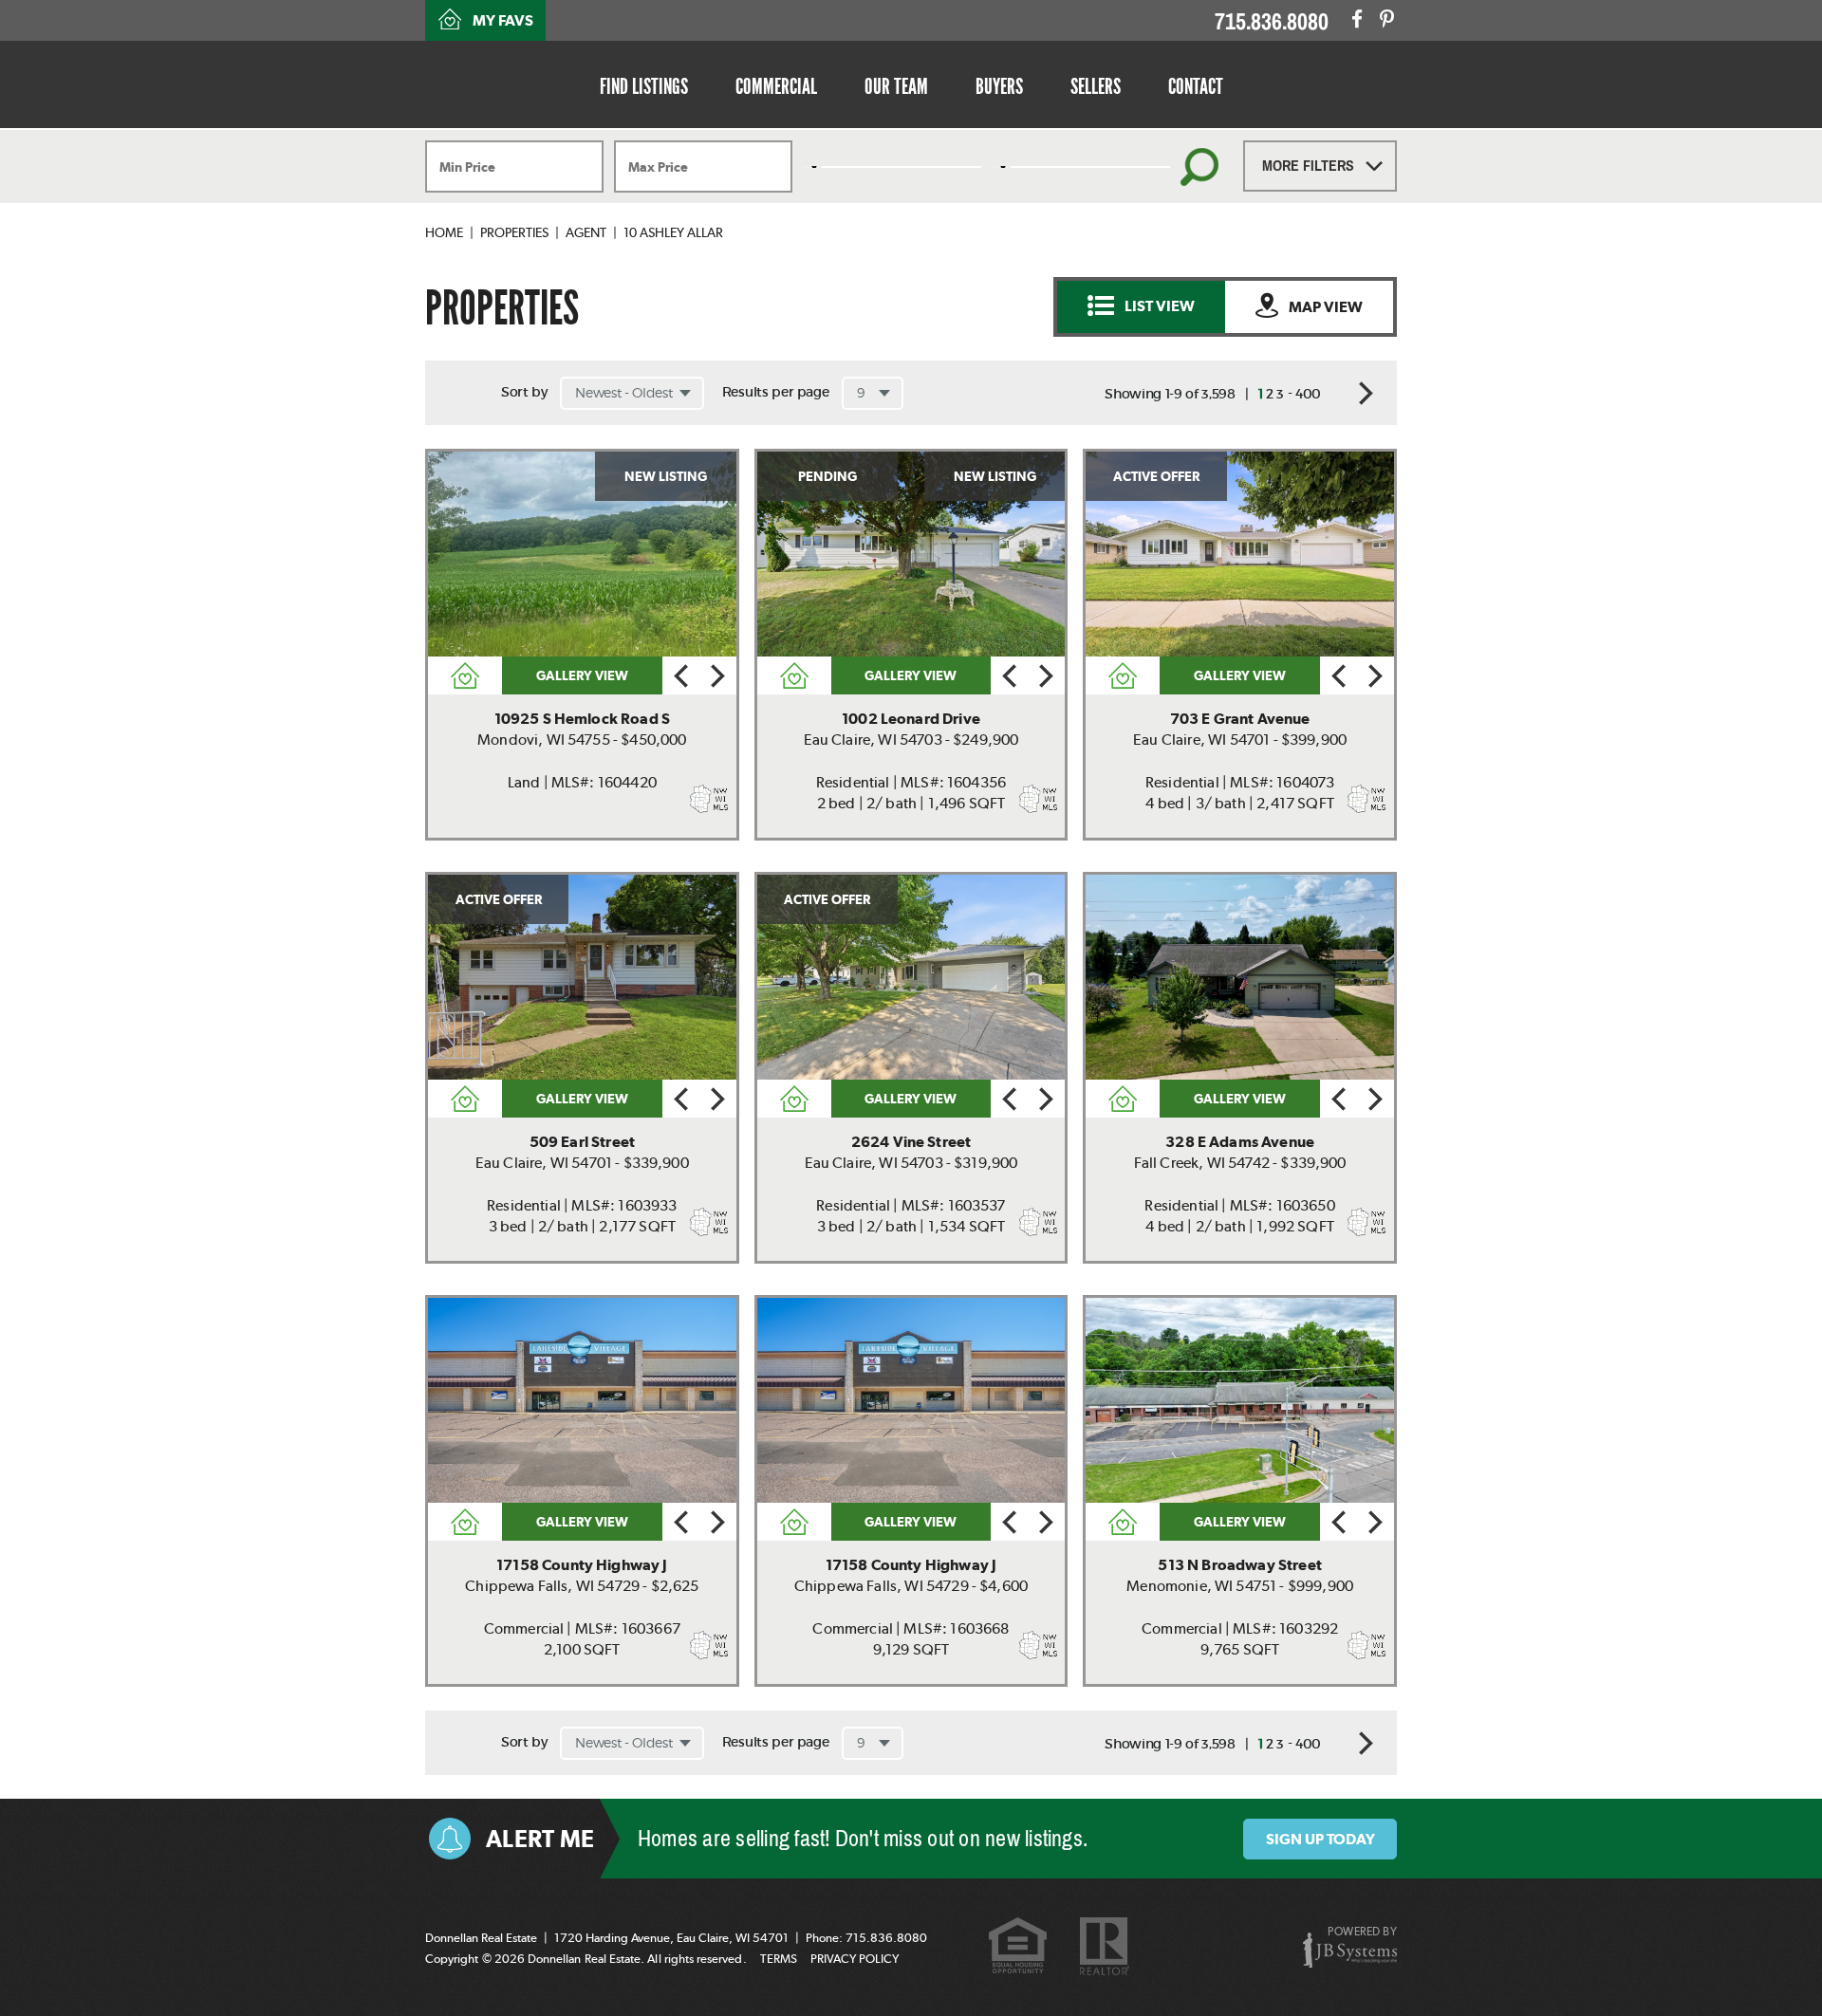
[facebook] (1357, 19)
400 (1308, 394)
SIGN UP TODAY (1320, 1839)
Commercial (776, 86)
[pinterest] (1387, 19)
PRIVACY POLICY (855, 1959)
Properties (514, 232)
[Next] (718, 675)
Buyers (999, 86)
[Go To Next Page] (1359, 393)
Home (444, 232)
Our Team (896, 86)
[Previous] (681, 675)
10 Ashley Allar (673, 232)
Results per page (776, 392)
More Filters (1310, 166)
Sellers (1096, 86)
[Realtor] (1105, 1947)
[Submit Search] (1199, 167)
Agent (586, 232)
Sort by (524, 392)
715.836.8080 (1272, 22)
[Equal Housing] (1018, 1948)
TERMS (779, 1959)
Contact (1196, 86)
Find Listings (644, 86)
